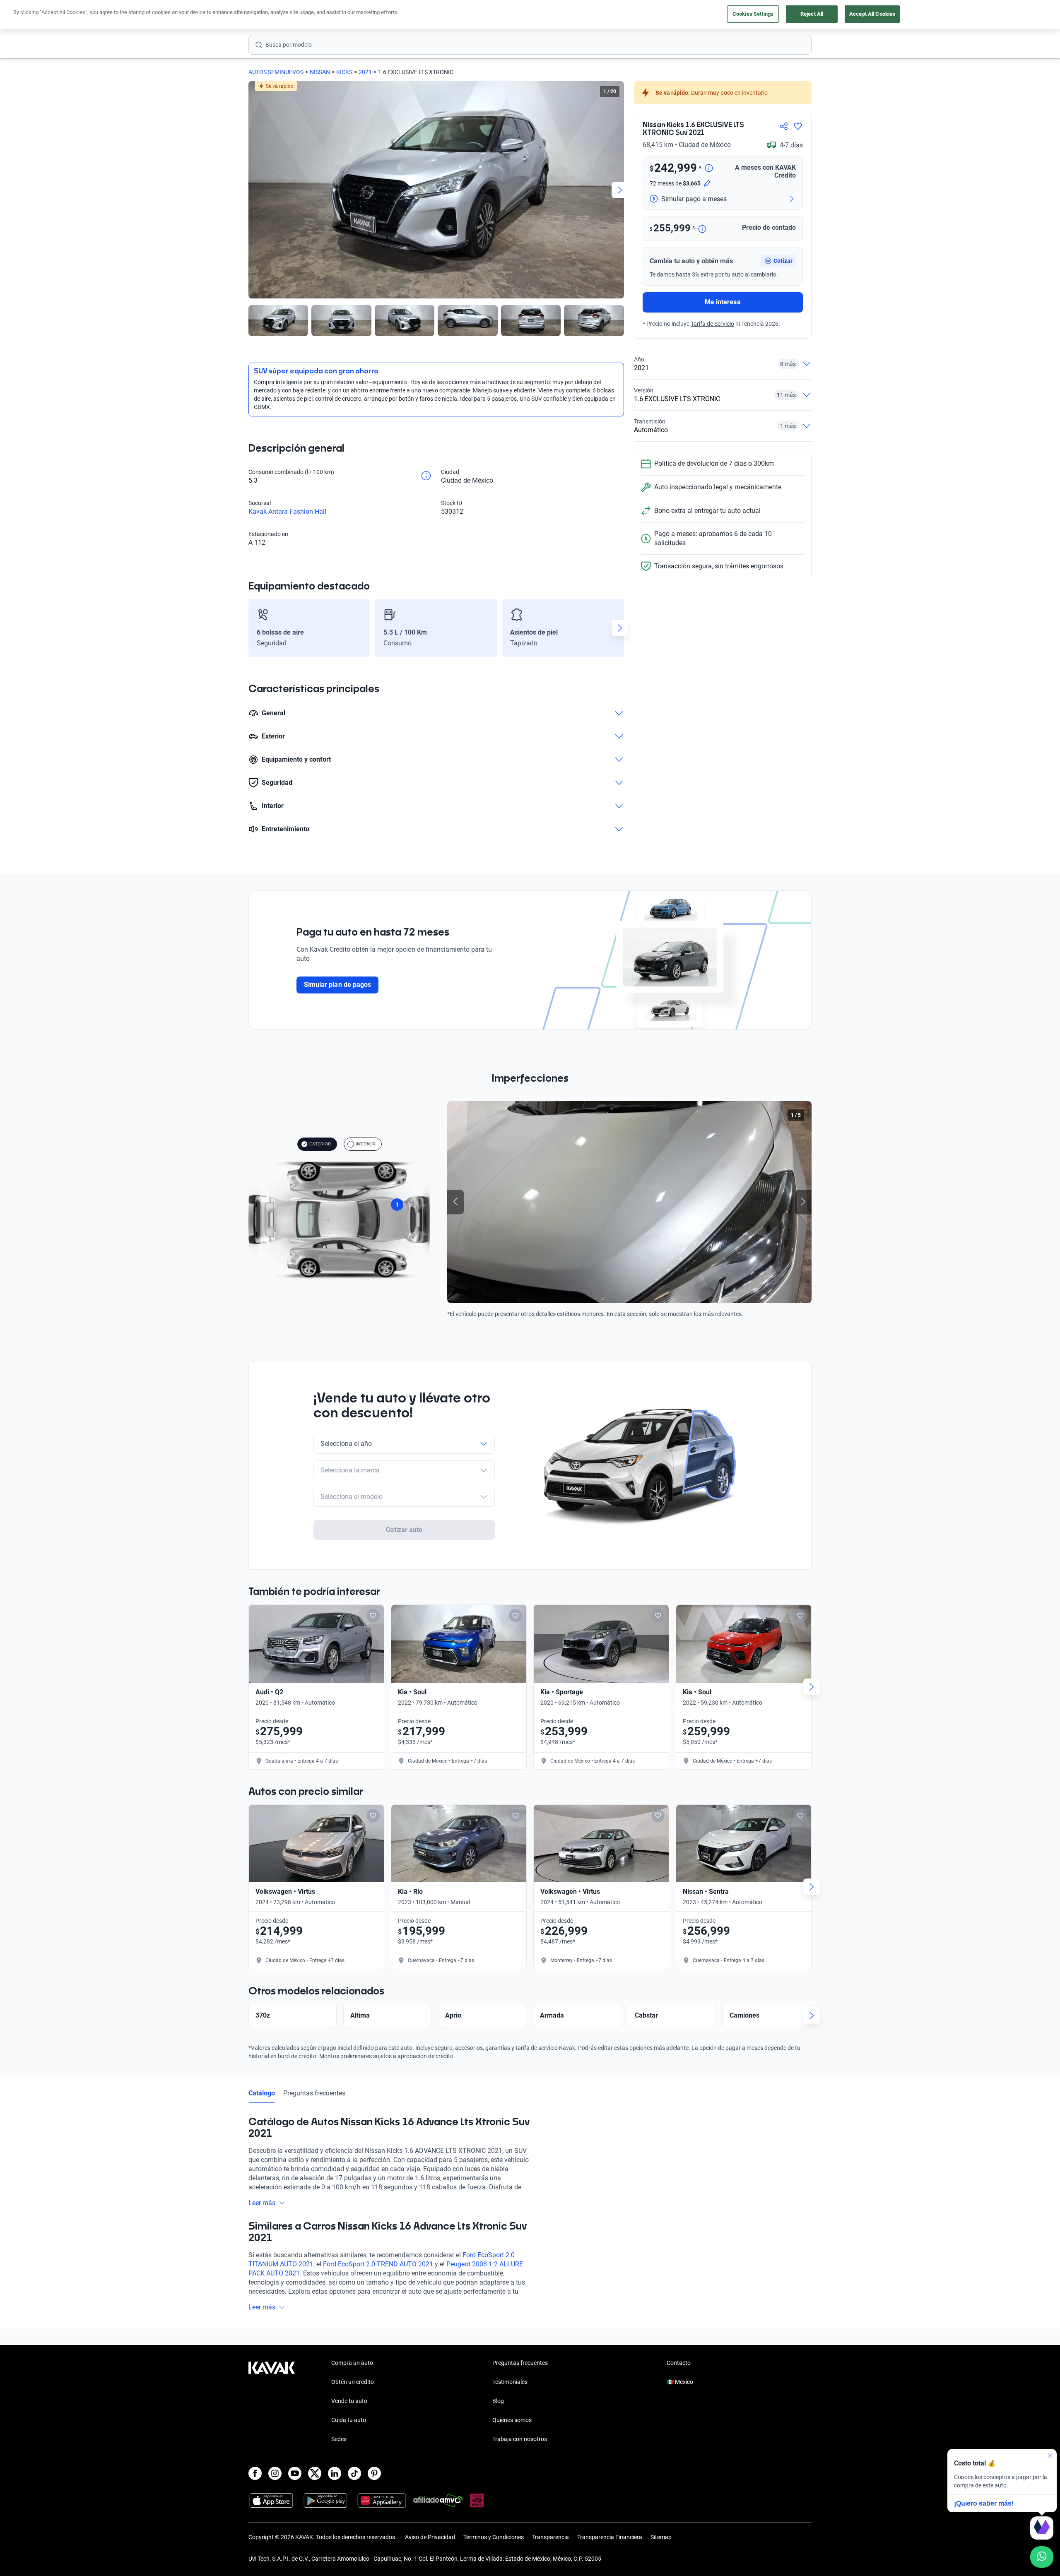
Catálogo (262, 2093)
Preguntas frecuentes (314, 2093)
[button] (778, 261)
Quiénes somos (512, 2420)
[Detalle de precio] (709, 169)
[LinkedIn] (335, 2473)
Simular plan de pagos (337, 985)
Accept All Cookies (872, 14)
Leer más (262, 2203)
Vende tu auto (349, 2401)
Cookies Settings (753, 14)
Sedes (339, 2439)
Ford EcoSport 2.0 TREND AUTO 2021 (378, 2264)
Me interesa (723, 302)
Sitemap (661, 2537)
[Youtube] (295, 2473)
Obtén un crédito (353, 2382)
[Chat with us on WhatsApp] (1042, 2557)
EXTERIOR (320, 1144)
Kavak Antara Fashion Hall (287, 511)
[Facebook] (255, 2473)
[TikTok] (354, 2473)
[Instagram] (275, 2473)
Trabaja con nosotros (520, 2439)
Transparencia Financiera (610, 2537)
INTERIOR (366, 1144)
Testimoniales (510, 2382)
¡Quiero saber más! (984, 2503)
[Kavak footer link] (272, 2402)
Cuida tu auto (349, 2420)
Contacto (679, 2363)
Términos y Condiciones (494, 2537)
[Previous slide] (253, 190)
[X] (315, 2473)
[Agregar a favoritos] (798, 126)
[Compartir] (784, 126)
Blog (498, 2401)
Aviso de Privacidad (430, 2537)
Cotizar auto (404, 1530)
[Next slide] (620, 190)
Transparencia (550, 2537)
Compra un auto (352, 2363)
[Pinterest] (374, 2473)
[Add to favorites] (373, 1616)
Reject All (812, 14)
